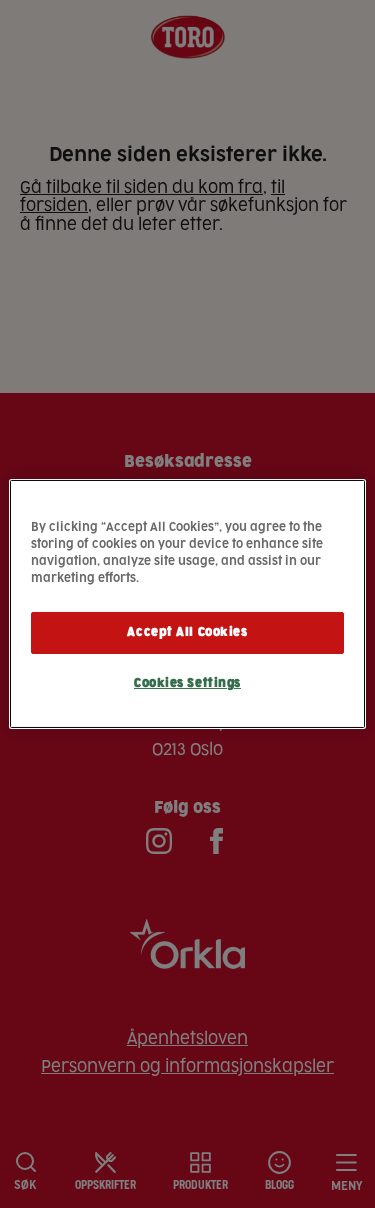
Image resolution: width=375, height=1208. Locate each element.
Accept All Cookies (187, 632)
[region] (187, 604)
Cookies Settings (187, 683)
